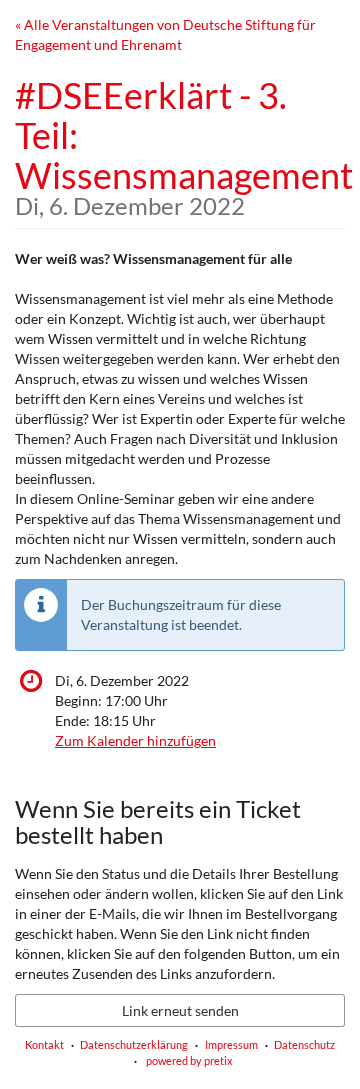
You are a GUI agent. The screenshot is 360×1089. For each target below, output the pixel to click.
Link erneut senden (180, 1010)
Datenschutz (304, 1044)
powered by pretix (189, 1060)
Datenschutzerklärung (134, 1044)
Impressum (231, 1044)
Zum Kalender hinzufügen (135, 740)
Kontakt (44, 1044)
